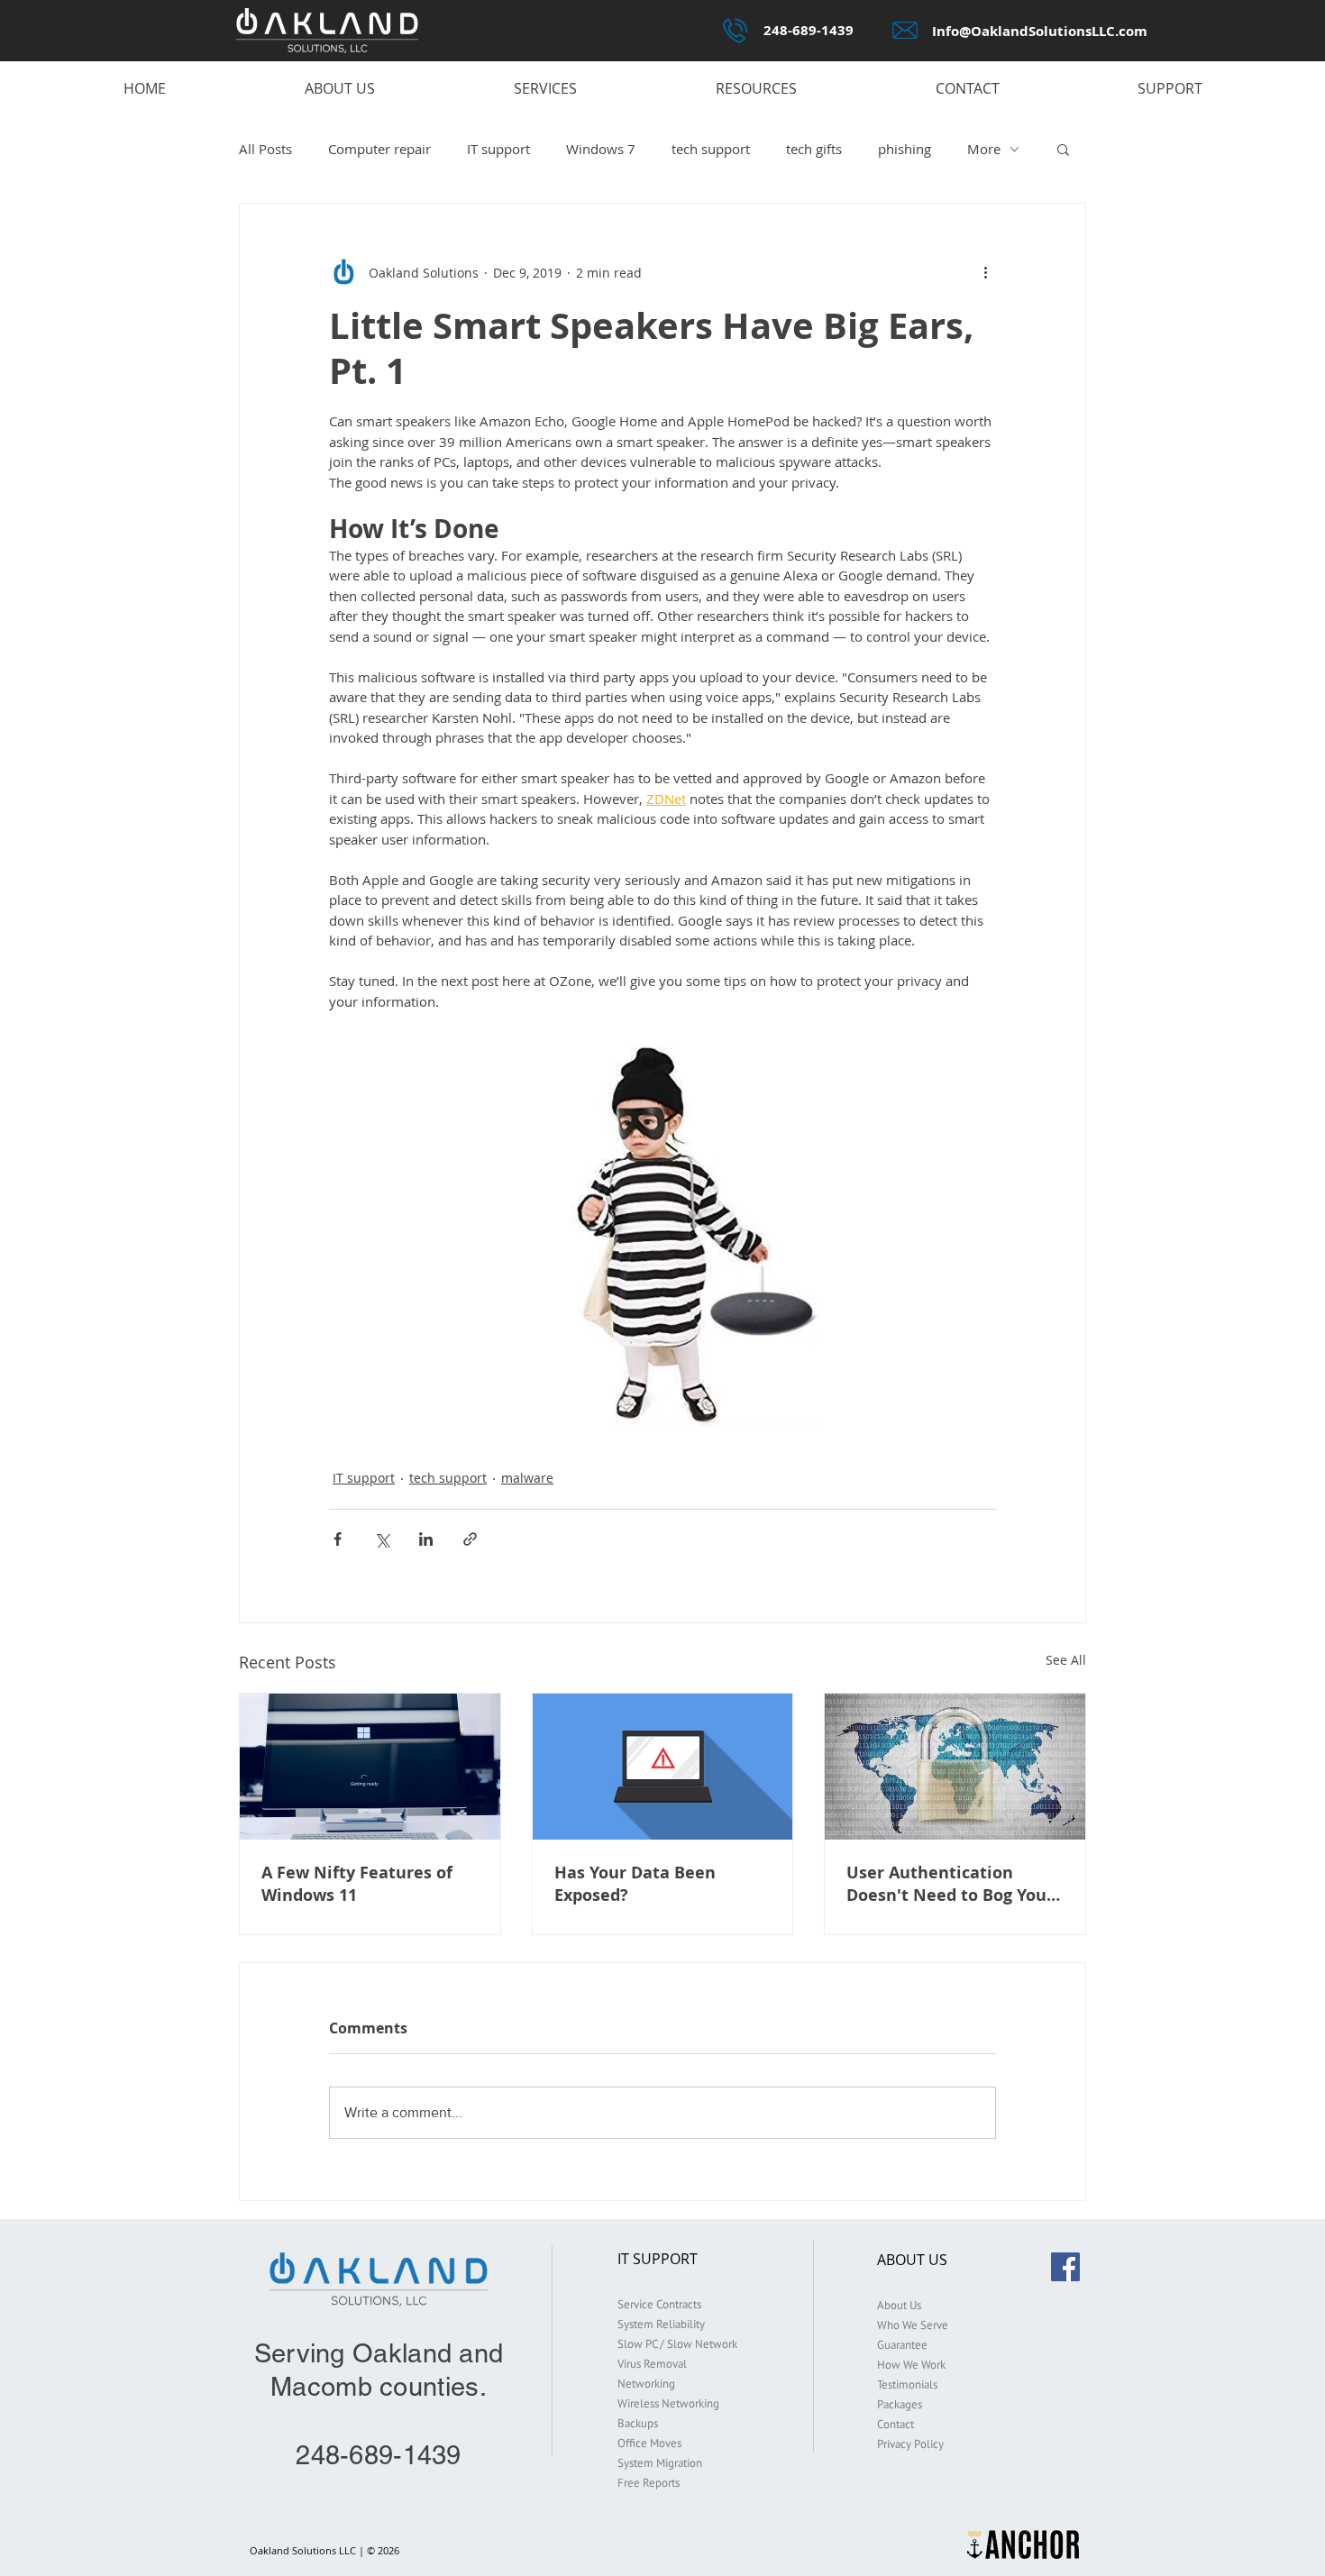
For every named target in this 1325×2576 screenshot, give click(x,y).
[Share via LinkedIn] (426, 1539)
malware (527, 1478)
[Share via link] (470, 1539)
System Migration (660, 2463)
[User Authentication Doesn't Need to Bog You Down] (955, 1767)
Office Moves (649, 2443)
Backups (638, 2423)
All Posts (265, 149)
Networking (646, 2384)
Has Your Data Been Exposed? (635, 1884)
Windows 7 (601, 149)
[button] (1063, 149)
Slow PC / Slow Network (677, 2344)
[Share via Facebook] (338, 1539)
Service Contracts (659, 2304)
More (984, 149)
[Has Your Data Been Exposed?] (663, 1767)
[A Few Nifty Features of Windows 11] (370, 1767)
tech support (711, 149)
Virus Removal (652, 2364)
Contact (896, 2424)
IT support (498, 149)
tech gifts (814, 149)
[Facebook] (1065, 2267)
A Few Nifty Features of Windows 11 (357, 1884)
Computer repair (379, 149)
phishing (905, 149)
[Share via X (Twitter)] (382, 1539)
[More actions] (985, 272)
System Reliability (661, 2324)
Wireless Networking (668, 2403)
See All (1066, 1660)
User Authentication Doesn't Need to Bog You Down (946, 1884)
